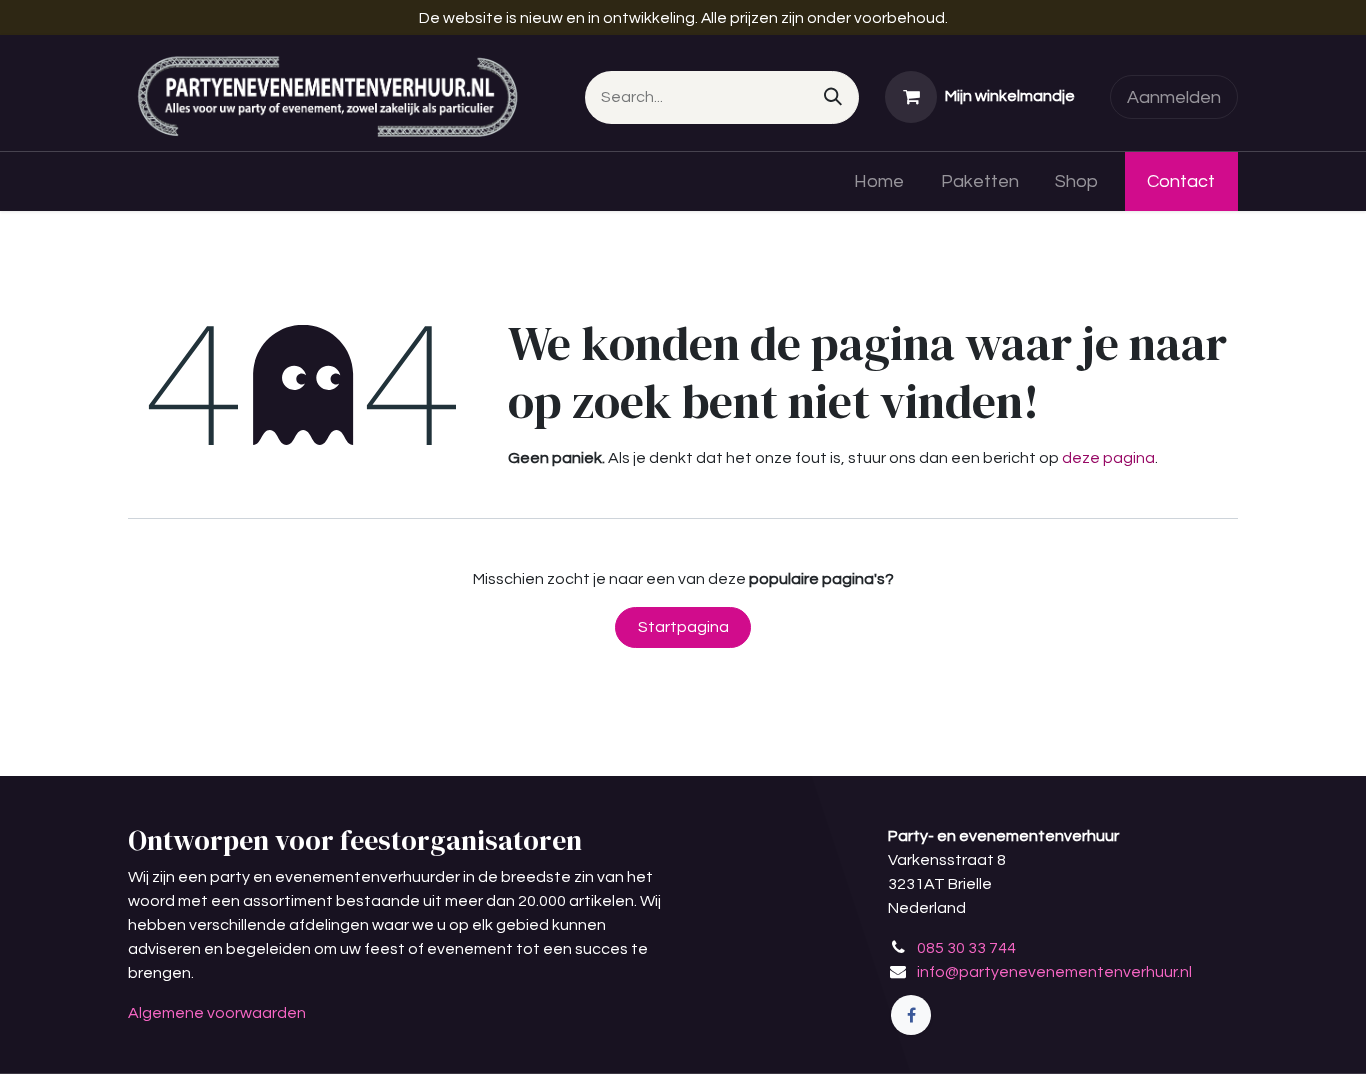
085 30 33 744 (966, 948)
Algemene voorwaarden (217, 1013)
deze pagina (1108, 458)
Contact (1181, 181)
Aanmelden (1174, 97)
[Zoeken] (833, 97)
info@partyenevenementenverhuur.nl (1054, 972)
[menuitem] (878, 181)
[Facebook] (911, 1015)
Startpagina (683, 627)
